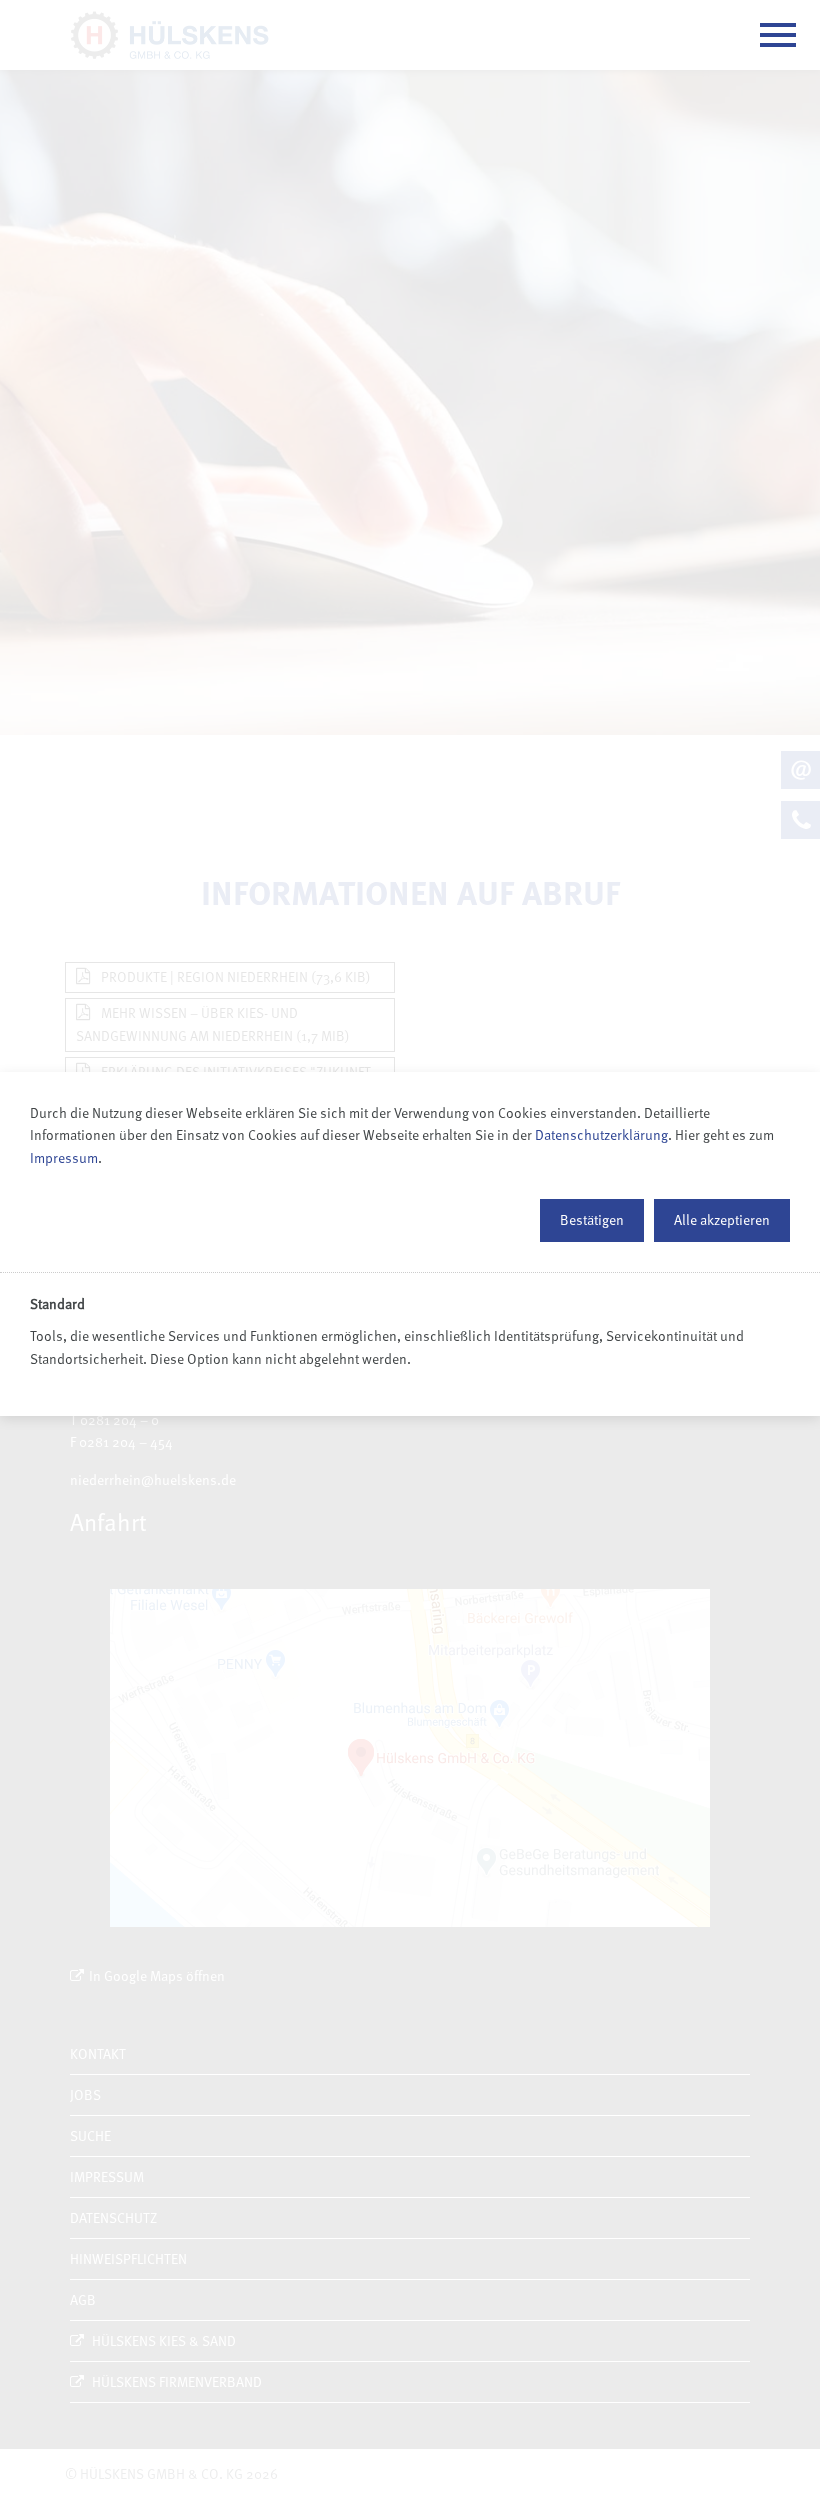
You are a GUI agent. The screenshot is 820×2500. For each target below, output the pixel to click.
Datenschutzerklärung (601, 1134)
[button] (592, 1220)
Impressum (64, 1157)
